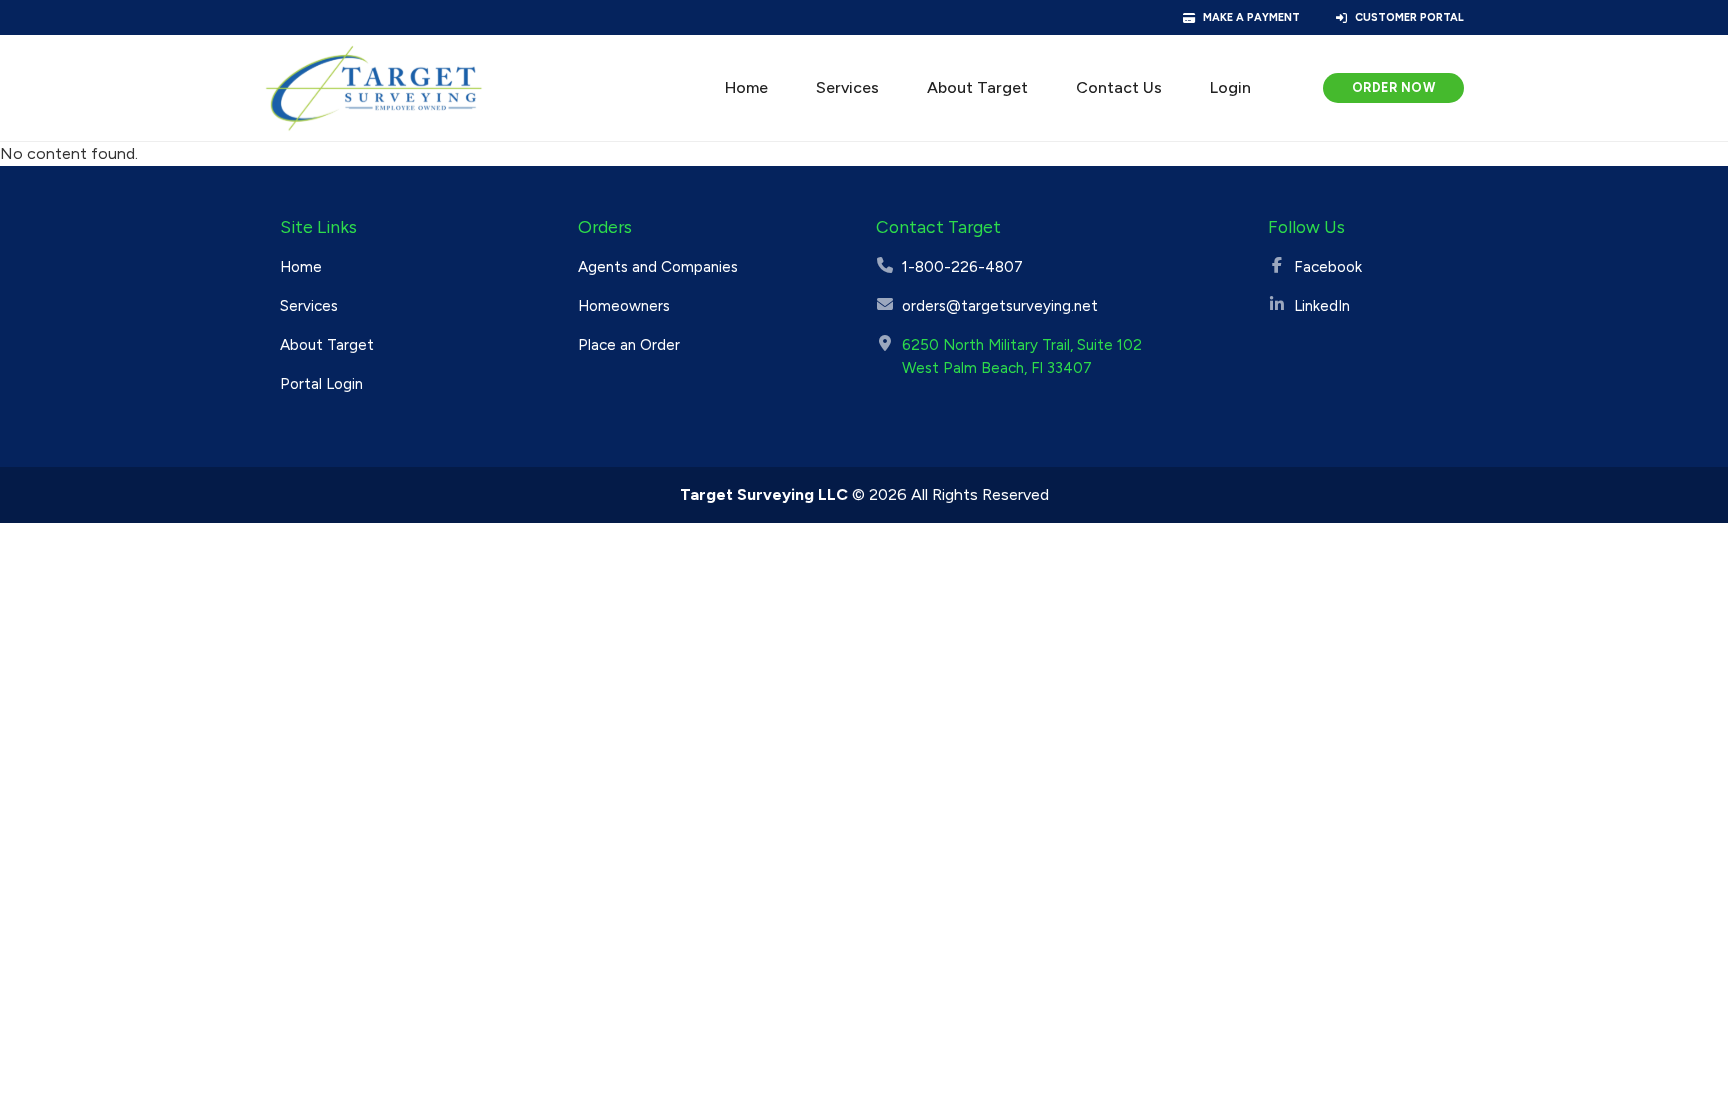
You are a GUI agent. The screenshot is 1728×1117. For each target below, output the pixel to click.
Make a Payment (1251, 17)
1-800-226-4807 (962, 267)
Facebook (1328, 267)
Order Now (1394, 87)
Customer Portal (1409, 17)
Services (847, 87)
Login (1230, 87)
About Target (977, 87)
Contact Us (1119, 87)
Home (746, 87)
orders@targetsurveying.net (1000, 306)
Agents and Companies (658, 267)
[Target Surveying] (374, 88)
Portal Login (321, 384)
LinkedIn (1322, 306)
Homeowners (624, 306)
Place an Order (629, 345)
